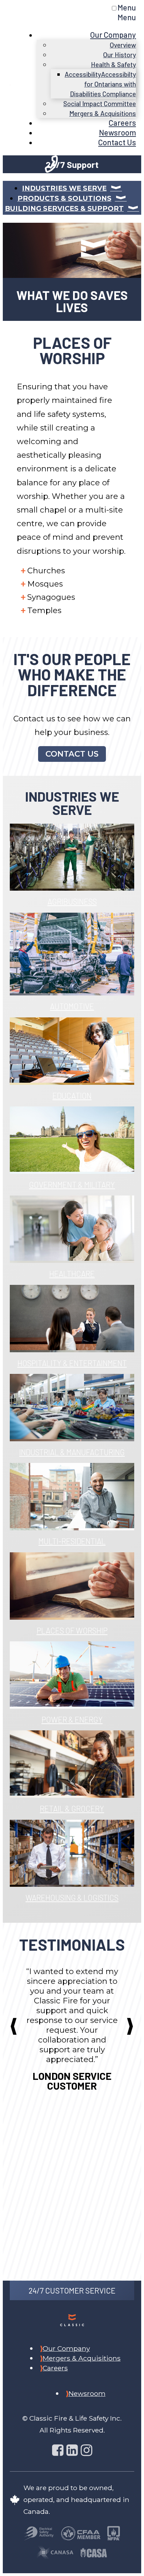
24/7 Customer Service (72, 2290)
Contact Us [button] (72, 754)
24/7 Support (72, 164)
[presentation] (14, 2026)
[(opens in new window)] (39, 2534)
